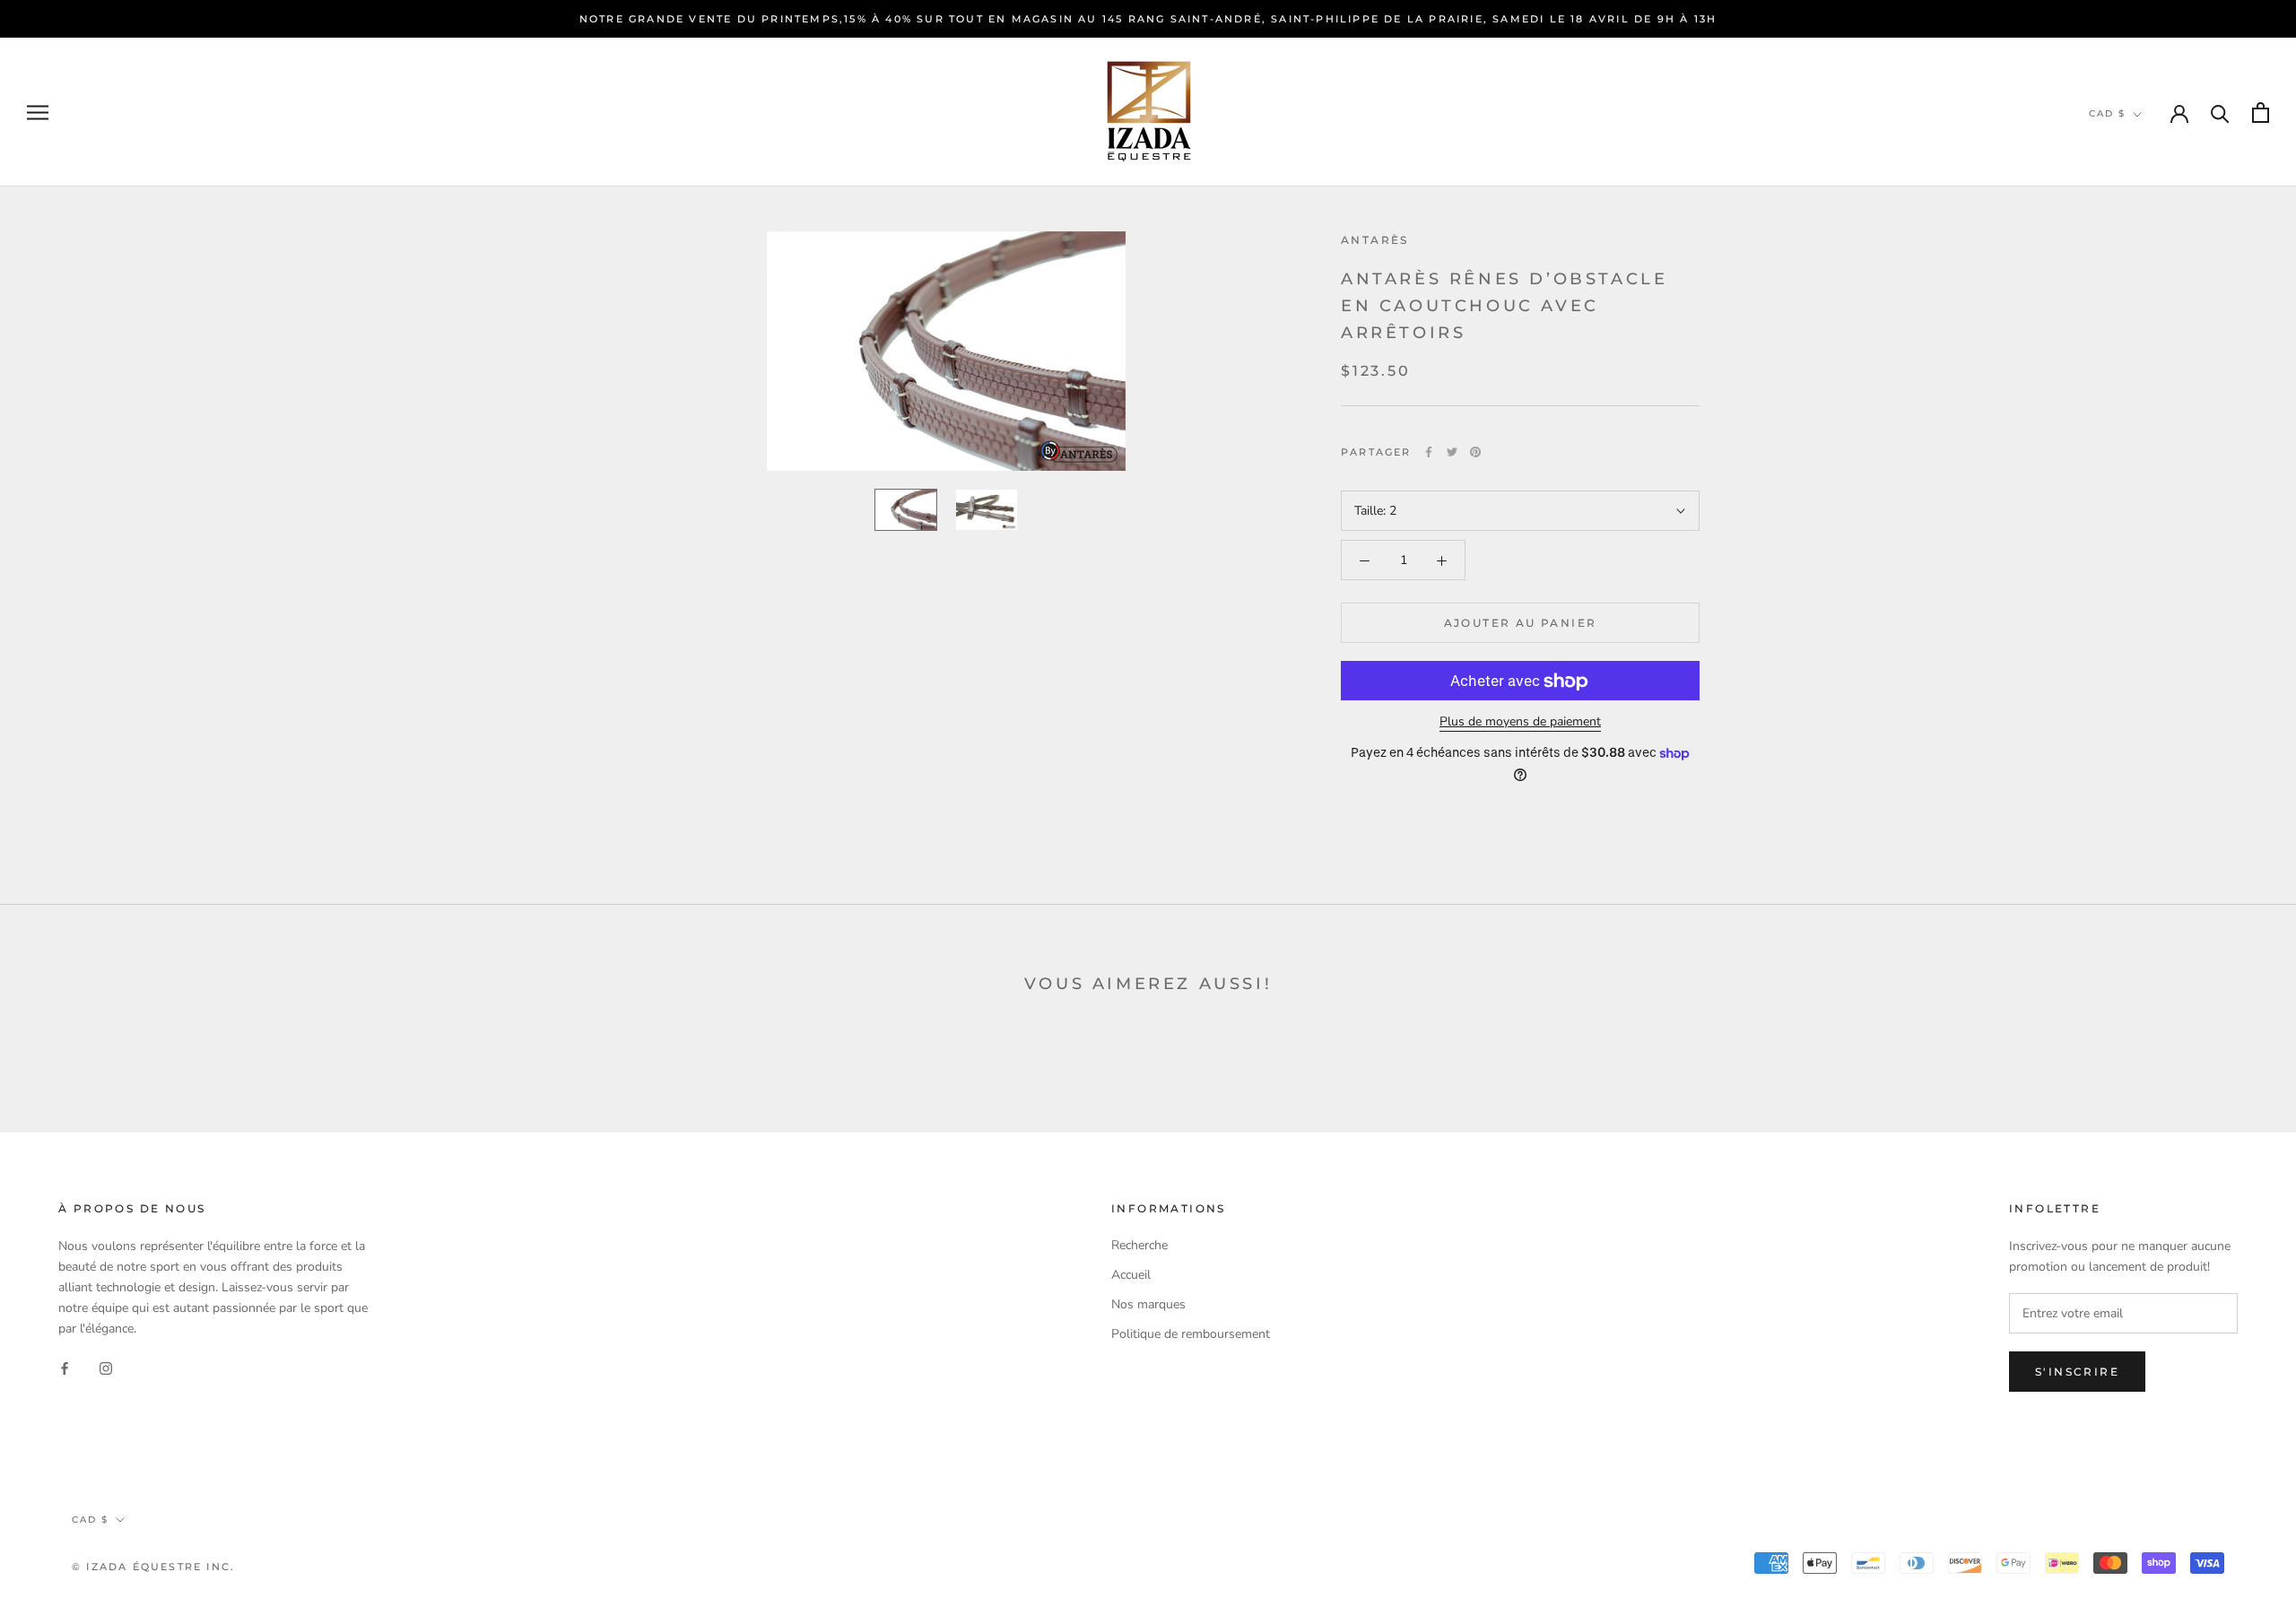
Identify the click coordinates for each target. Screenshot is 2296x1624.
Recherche (1139, 1245)
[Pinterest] (1475, 452)
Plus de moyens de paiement (1520, 722)
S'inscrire (2077, 1372)
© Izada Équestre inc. (153, 1567)
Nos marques (1148, 1304)
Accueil (1131, 1275)
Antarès (1375, 240)
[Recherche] (2220, 113)
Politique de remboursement (1191, 1334)
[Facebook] (1429, 452)
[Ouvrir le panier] (2261, 113)
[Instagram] (106, 1367)
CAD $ (2107, 113)
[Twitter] (1452, 452)
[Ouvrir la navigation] (38, 113)
